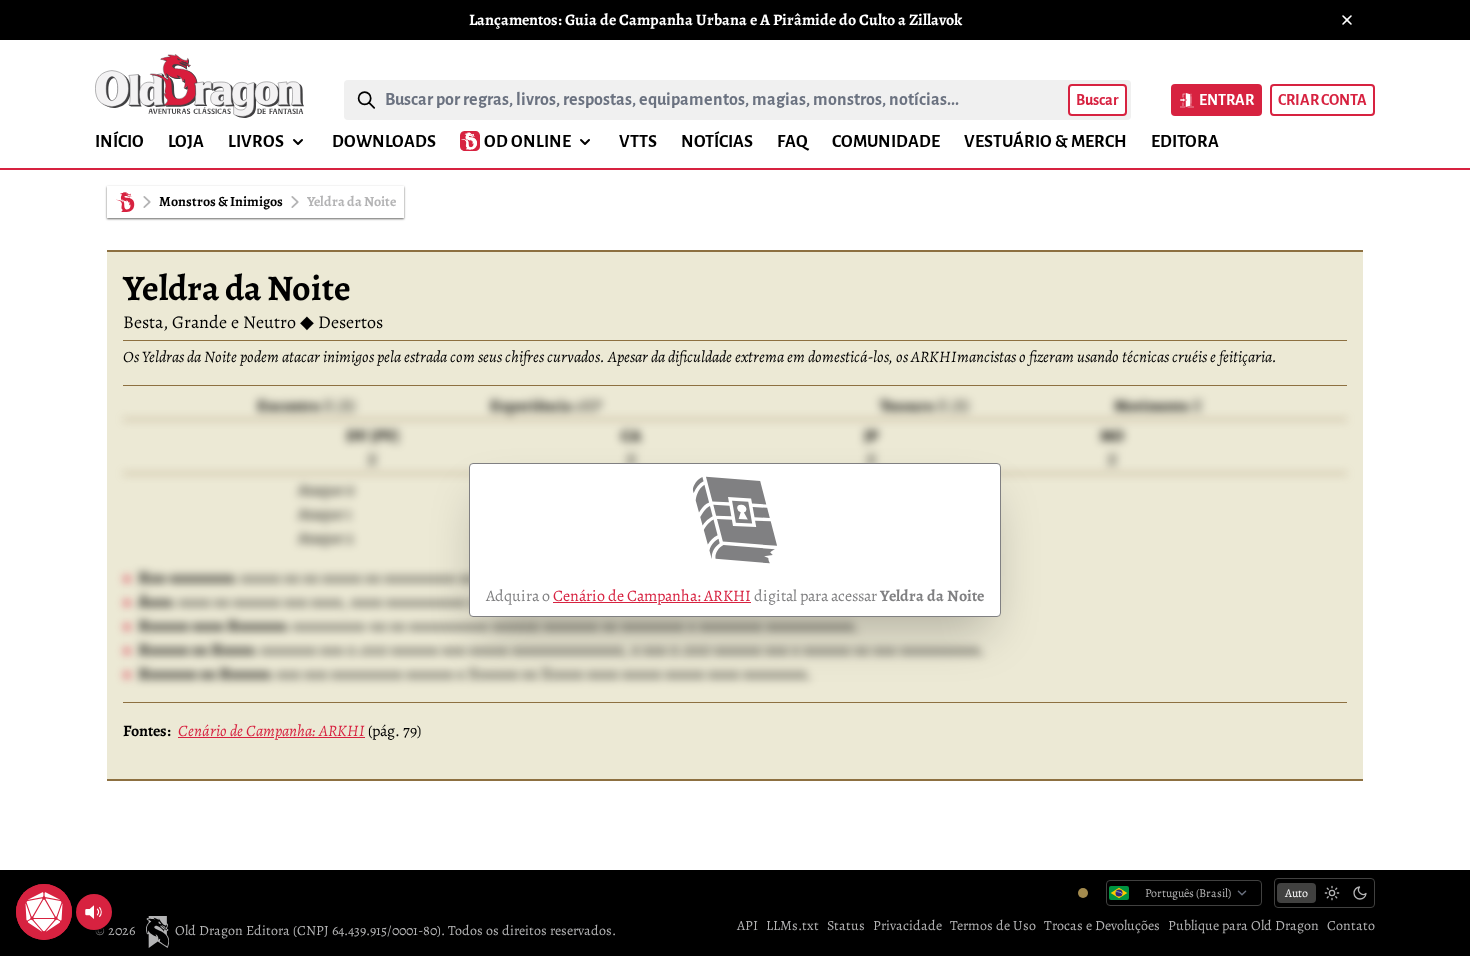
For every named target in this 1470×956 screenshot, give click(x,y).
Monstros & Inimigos (221, 201)
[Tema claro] (1332, 893)
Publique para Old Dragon (1243, 925)
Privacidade (907, 925)
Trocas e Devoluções (1102, 925)
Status (846, 925)
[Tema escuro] (1360, 893)
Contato (1351, 925)
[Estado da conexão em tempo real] (1083, 893)
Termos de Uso (993, 925)
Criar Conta (1322, 100)
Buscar (1097, 100)
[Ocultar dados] (68, 888)
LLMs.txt (792, 925)
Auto (1296, 893)
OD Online (527, 142)
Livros (256, 142)
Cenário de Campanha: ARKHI (652, 596)
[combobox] (722, 100)
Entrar (1226, 100)
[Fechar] (1347, 20)
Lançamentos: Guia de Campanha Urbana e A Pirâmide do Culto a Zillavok (715, 20)
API (747, 925)
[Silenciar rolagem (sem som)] (94, 912)
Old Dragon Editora (234, 930)
